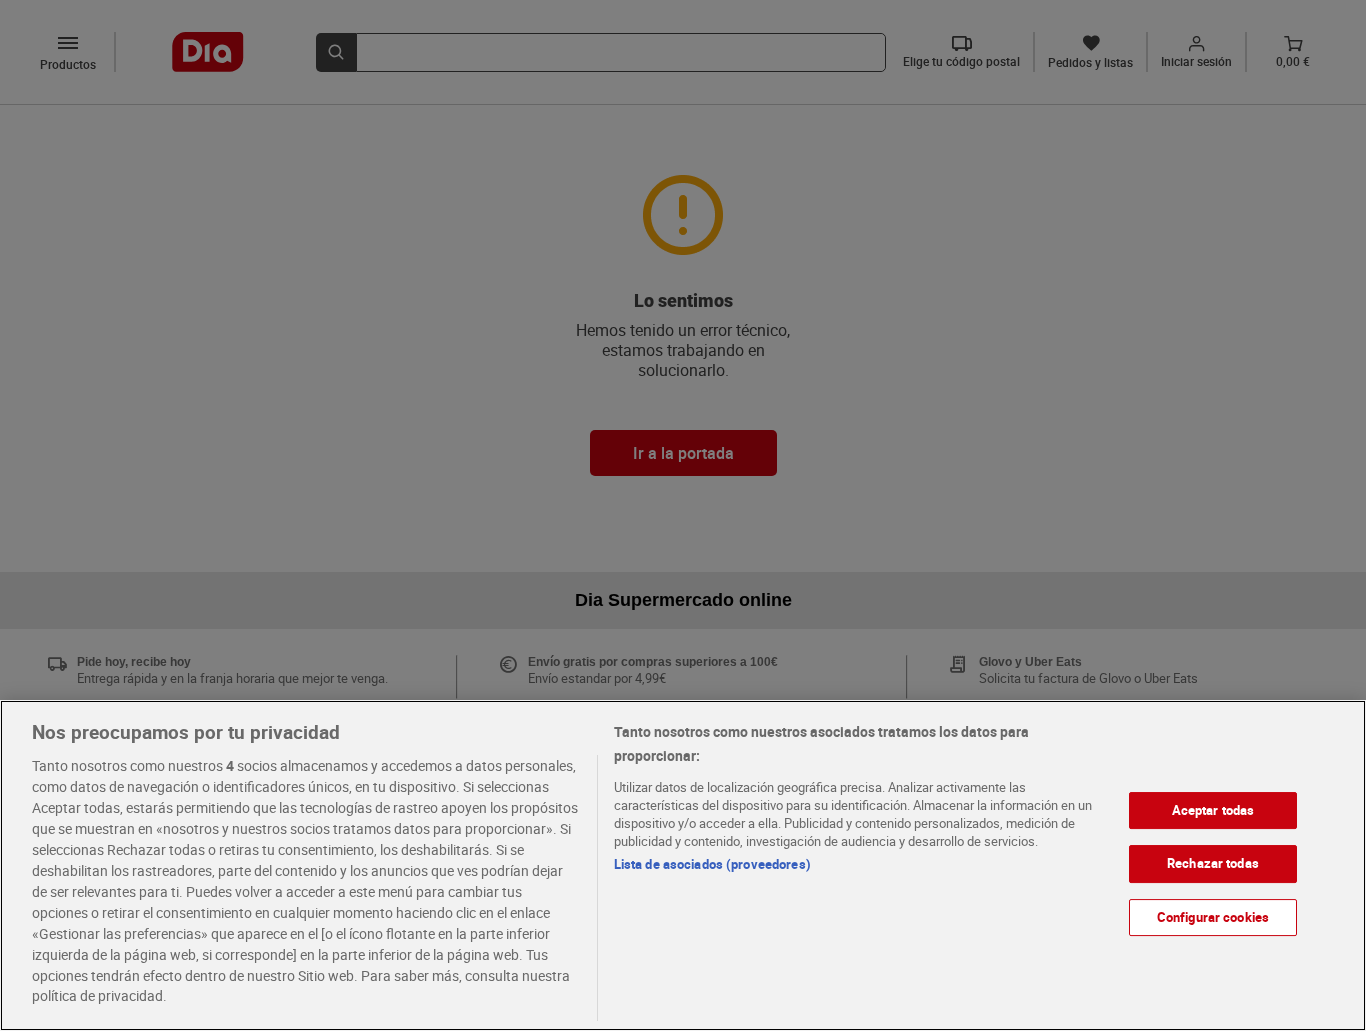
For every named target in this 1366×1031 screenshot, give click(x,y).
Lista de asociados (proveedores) (712, 864)
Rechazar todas (1213, 863)
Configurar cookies (1213, 917)
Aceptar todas (1213, 810)
